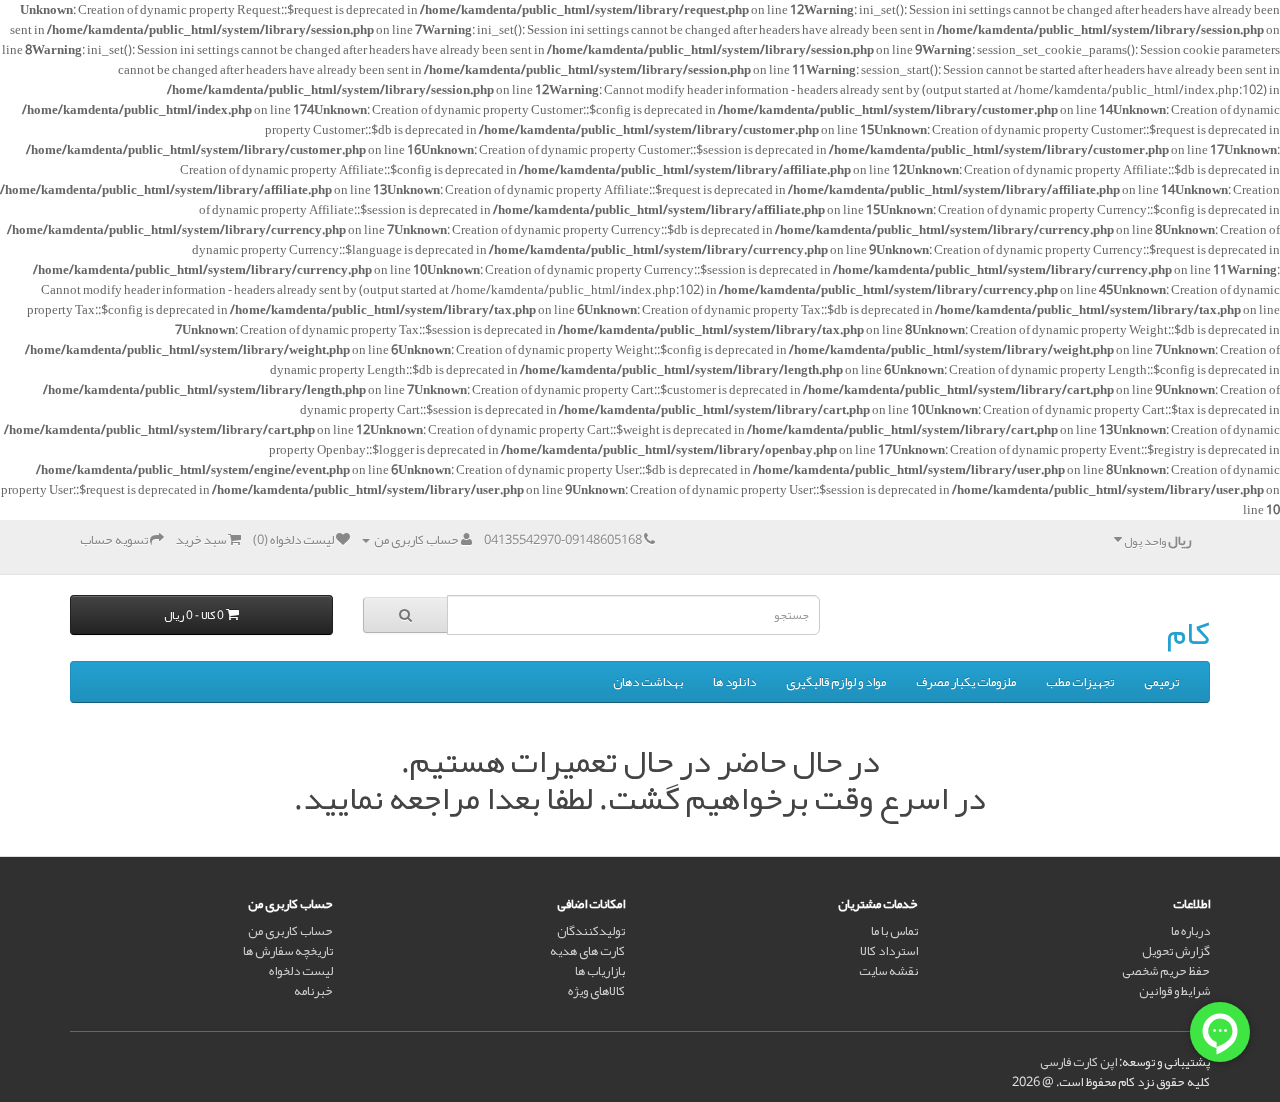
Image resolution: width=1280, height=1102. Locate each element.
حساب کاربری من (290, 931)
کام (1188, 633)
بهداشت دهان (648, 682)
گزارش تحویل (1176, 951)
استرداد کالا (889, 951)
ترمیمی (1161, 682)
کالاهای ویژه (596, 991)
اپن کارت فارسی (1078, 1062)
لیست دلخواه (301, 971)
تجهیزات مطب (1080, 682)
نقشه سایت (888, 971)
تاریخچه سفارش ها (288, 951)
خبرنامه (313, 991)
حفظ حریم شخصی (1166, 971)
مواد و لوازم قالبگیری (836, 682)
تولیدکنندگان (591, 931)
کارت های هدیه (587, 951)
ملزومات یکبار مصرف (966, 682)
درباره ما (1190, 931)
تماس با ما (894, 931)
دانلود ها (734, 682)
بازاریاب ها (600, 971)
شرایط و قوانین (1174, 991)
